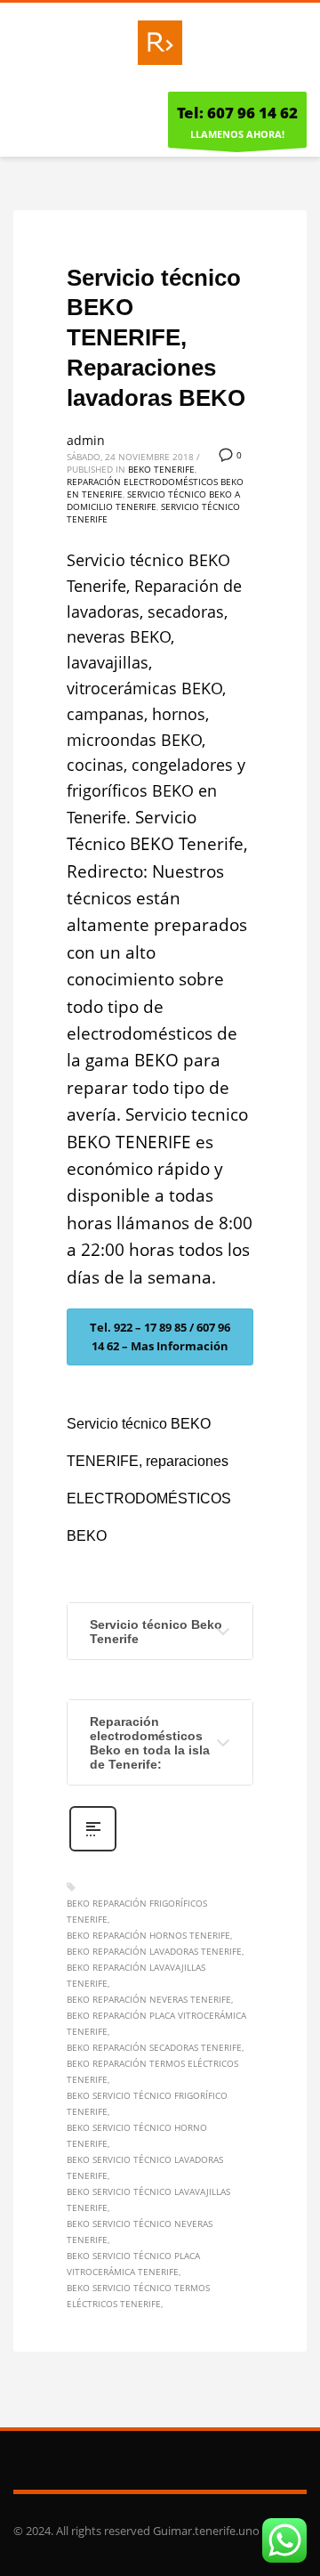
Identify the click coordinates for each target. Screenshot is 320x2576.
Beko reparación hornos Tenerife (148, 1935)
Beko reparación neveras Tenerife (149, 1999)
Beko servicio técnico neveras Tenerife (140, 2232)
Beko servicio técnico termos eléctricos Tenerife (138, 2296)
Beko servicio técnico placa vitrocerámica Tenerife (133, 2264)
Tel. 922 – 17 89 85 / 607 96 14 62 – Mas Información (160, 1337)
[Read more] (93, 1849)
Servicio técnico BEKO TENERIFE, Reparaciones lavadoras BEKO (156, 338)
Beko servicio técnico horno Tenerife (137, 2135)
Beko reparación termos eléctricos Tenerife (152, 2071)
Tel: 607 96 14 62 (237, 113)
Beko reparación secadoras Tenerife (154, 2047)
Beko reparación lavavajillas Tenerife (136, 1975)
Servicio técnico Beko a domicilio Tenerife (153, 500)
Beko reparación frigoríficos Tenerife (137, 1911)
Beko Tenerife (161, 469)
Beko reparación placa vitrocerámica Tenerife (156, 2023)
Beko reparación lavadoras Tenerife (154, 1951)
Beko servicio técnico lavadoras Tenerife (145, 2167)
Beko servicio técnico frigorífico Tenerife (147, 2103)
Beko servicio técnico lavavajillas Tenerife (148, 2199)
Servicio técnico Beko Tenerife (156, 1632)
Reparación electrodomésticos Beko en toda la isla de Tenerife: (150, 1743)
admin (86, 440)
